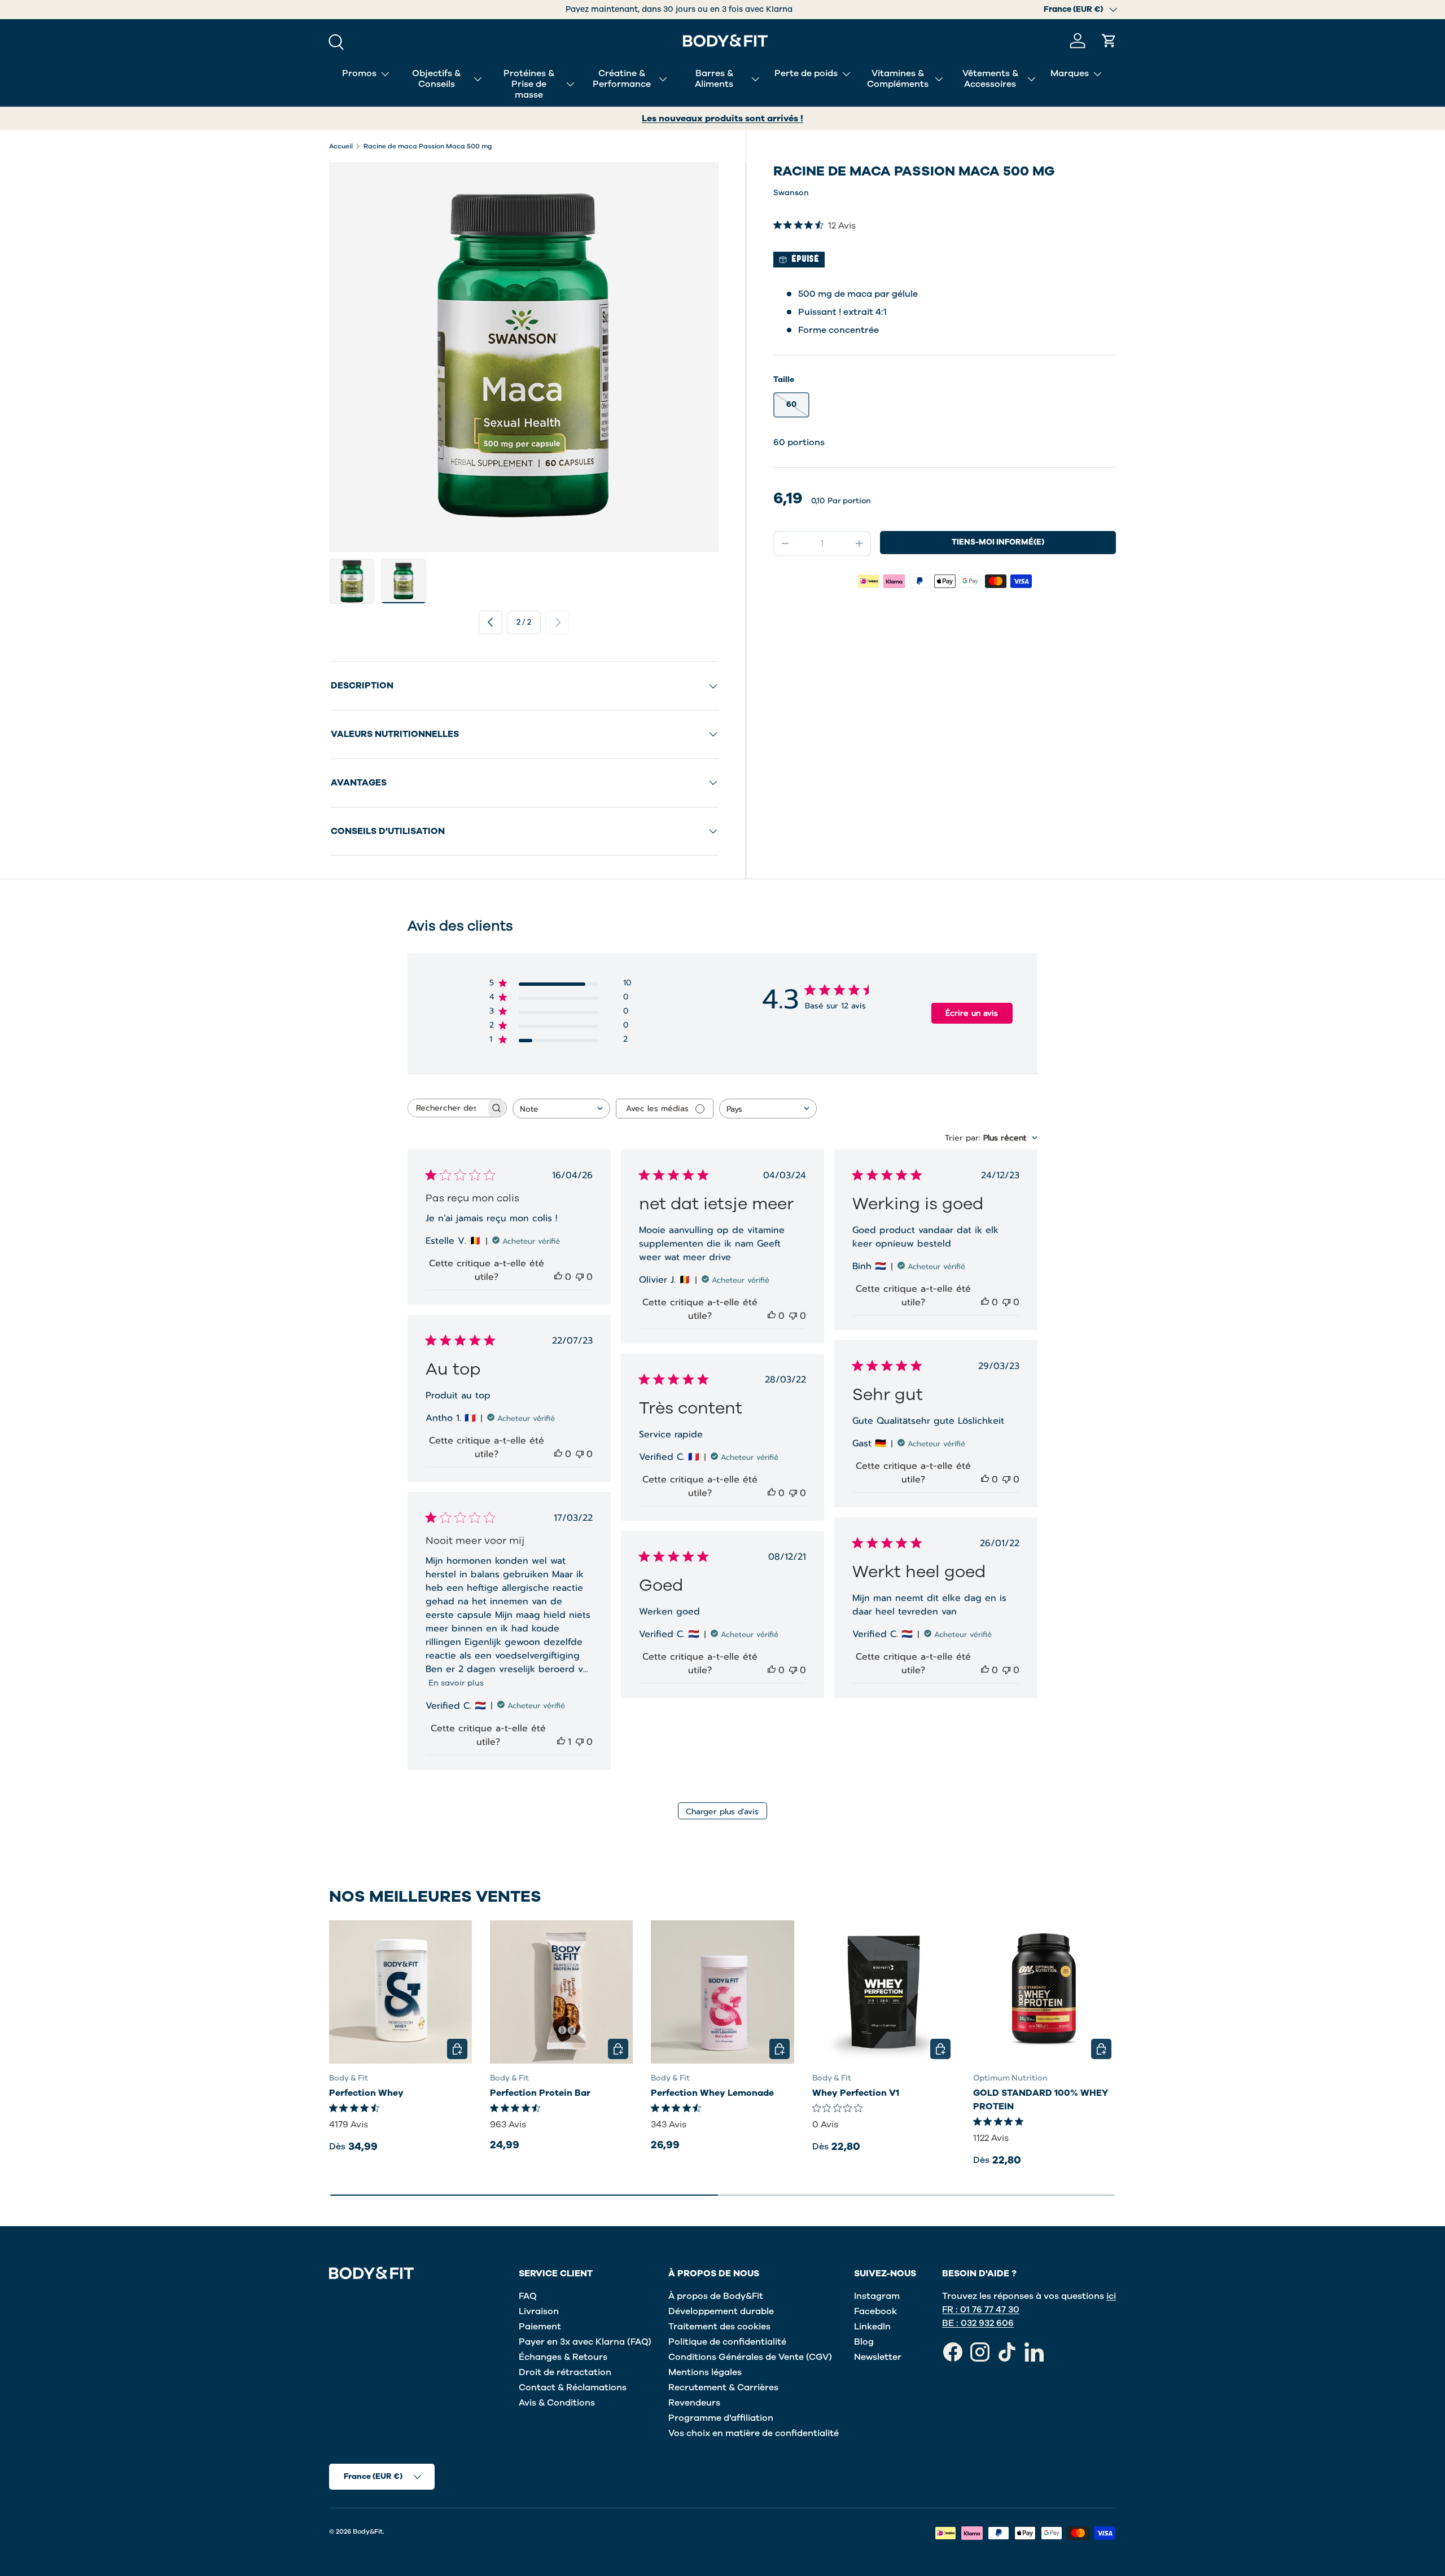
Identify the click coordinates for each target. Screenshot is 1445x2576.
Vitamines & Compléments (898, 79)
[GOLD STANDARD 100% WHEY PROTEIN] (1045, 1992)
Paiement (540, 2327)
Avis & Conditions (557, 2403)
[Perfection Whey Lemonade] (722, 1992)
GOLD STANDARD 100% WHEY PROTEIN (1041, 2100)
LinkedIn (872, 2327)
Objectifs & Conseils (436, 79)
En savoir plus (456, 1683)
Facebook (875, 2311)
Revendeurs (694, 2403)
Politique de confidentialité (727, 2342)
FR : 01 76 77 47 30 (981, 2310)
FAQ (528, 2296)
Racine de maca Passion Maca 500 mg (428, 146)
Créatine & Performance (622, 79)
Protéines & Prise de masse (529, 84)
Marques (1070, 73)
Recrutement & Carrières (723, 2388)
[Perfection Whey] (400, 1992)
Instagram (877, 2296)
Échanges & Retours (563, 2357)
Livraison (539, 2311)
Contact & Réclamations (573, 2388)
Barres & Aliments (714, 79)
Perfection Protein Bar (540, 2094)
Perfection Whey (366, 2094)
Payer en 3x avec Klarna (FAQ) (585, 2342)
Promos (359, 73)
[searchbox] (447, 1108)
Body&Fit (368, 2531)
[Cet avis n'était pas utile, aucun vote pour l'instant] (580, 1277)
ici (1111, 2296)
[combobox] (561, 1109)
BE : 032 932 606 (978, 2323)
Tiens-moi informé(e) (998, 542)
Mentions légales (705, 2372)
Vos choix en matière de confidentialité (754, 2433)
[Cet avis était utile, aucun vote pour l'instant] (558, 1277)
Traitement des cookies (719, 2327)
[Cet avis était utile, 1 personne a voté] (561, 1742)
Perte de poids (806, 73)
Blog (864, 2342)
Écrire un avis (972, 1013)
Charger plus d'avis (722, 1812)
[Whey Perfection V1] (884, 1992)
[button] (1109, 41)
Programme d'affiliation (721, 2418)
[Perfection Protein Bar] (561, 1992)
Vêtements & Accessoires (990, 79)
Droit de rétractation (565, 2372)
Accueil (341, 146)
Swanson (791, 193)
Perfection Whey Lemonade (712, 2094)
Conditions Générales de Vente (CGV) (750, 2357)
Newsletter (878, 2357)
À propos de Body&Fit (716, 2296)
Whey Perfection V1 (856, 2094)
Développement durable (721, 2311)
